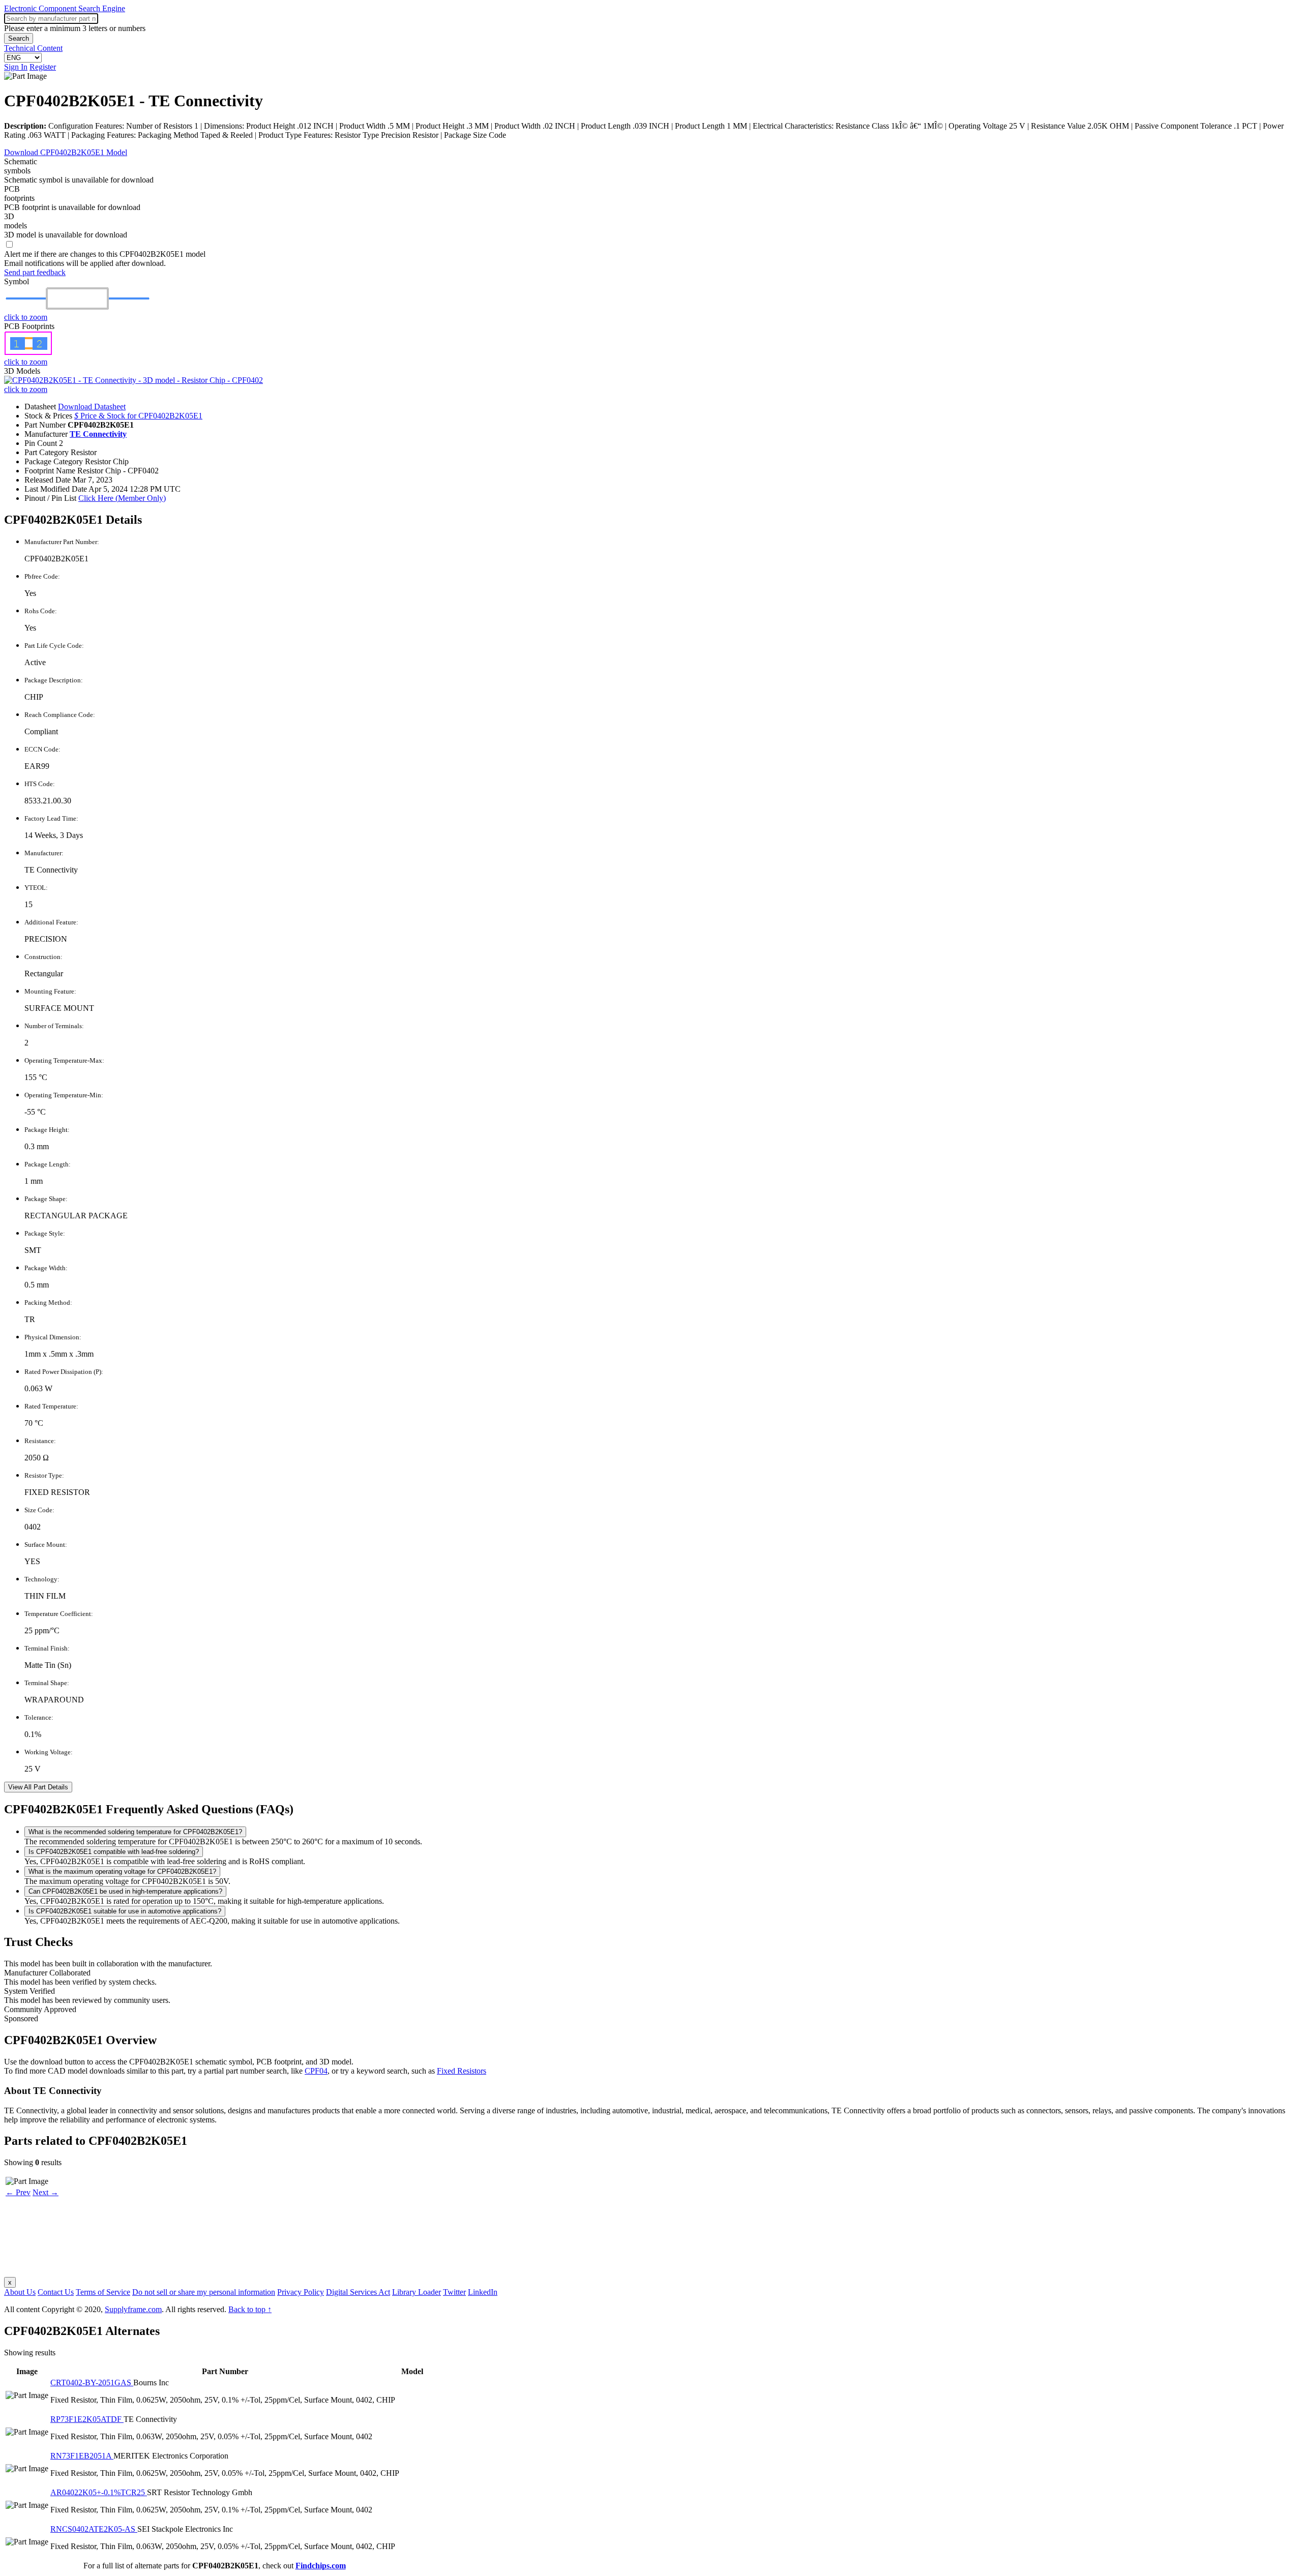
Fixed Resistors (462, 2071)
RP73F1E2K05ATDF (87, 2419)
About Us (20, 2292)
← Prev (18, 2192)
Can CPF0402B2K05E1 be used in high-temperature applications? (125, 1891)
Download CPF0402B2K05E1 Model (66, 152)
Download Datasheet (92, 407)
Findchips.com (321, 2566)
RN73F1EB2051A (82, 2456)
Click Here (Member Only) (122, 498)
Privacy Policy (301, 2292)
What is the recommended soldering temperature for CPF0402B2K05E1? (135, 1832)
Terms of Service (103, 2292)
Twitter (454, 2292)
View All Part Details (38, 1787)
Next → (46, 2192)
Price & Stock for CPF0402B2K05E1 (138, 416)
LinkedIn (483, 2292)
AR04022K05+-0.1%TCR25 (99, 2492)
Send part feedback (35, 272)
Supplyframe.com (133, 2309)
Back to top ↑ (250, 2309)
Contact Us (56, 2292)
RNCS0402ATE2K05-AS (94, 2529)
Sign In (16, 67)
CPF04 (316, 2071)
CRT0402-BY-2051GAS (92, 2383)
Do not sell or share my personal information (204, 2292)
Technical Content (33, 48)
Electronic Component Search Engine (65, 8)
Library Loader (417, 2292)
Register (43, 67)
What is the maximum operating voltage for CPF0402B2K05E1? (122, 1871)
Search (19, 38)
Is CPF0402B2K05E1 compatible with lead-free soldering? (114, 1852)
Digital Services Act (358, 2292)
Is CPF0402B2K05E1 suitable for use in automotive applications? (125, 1911)
